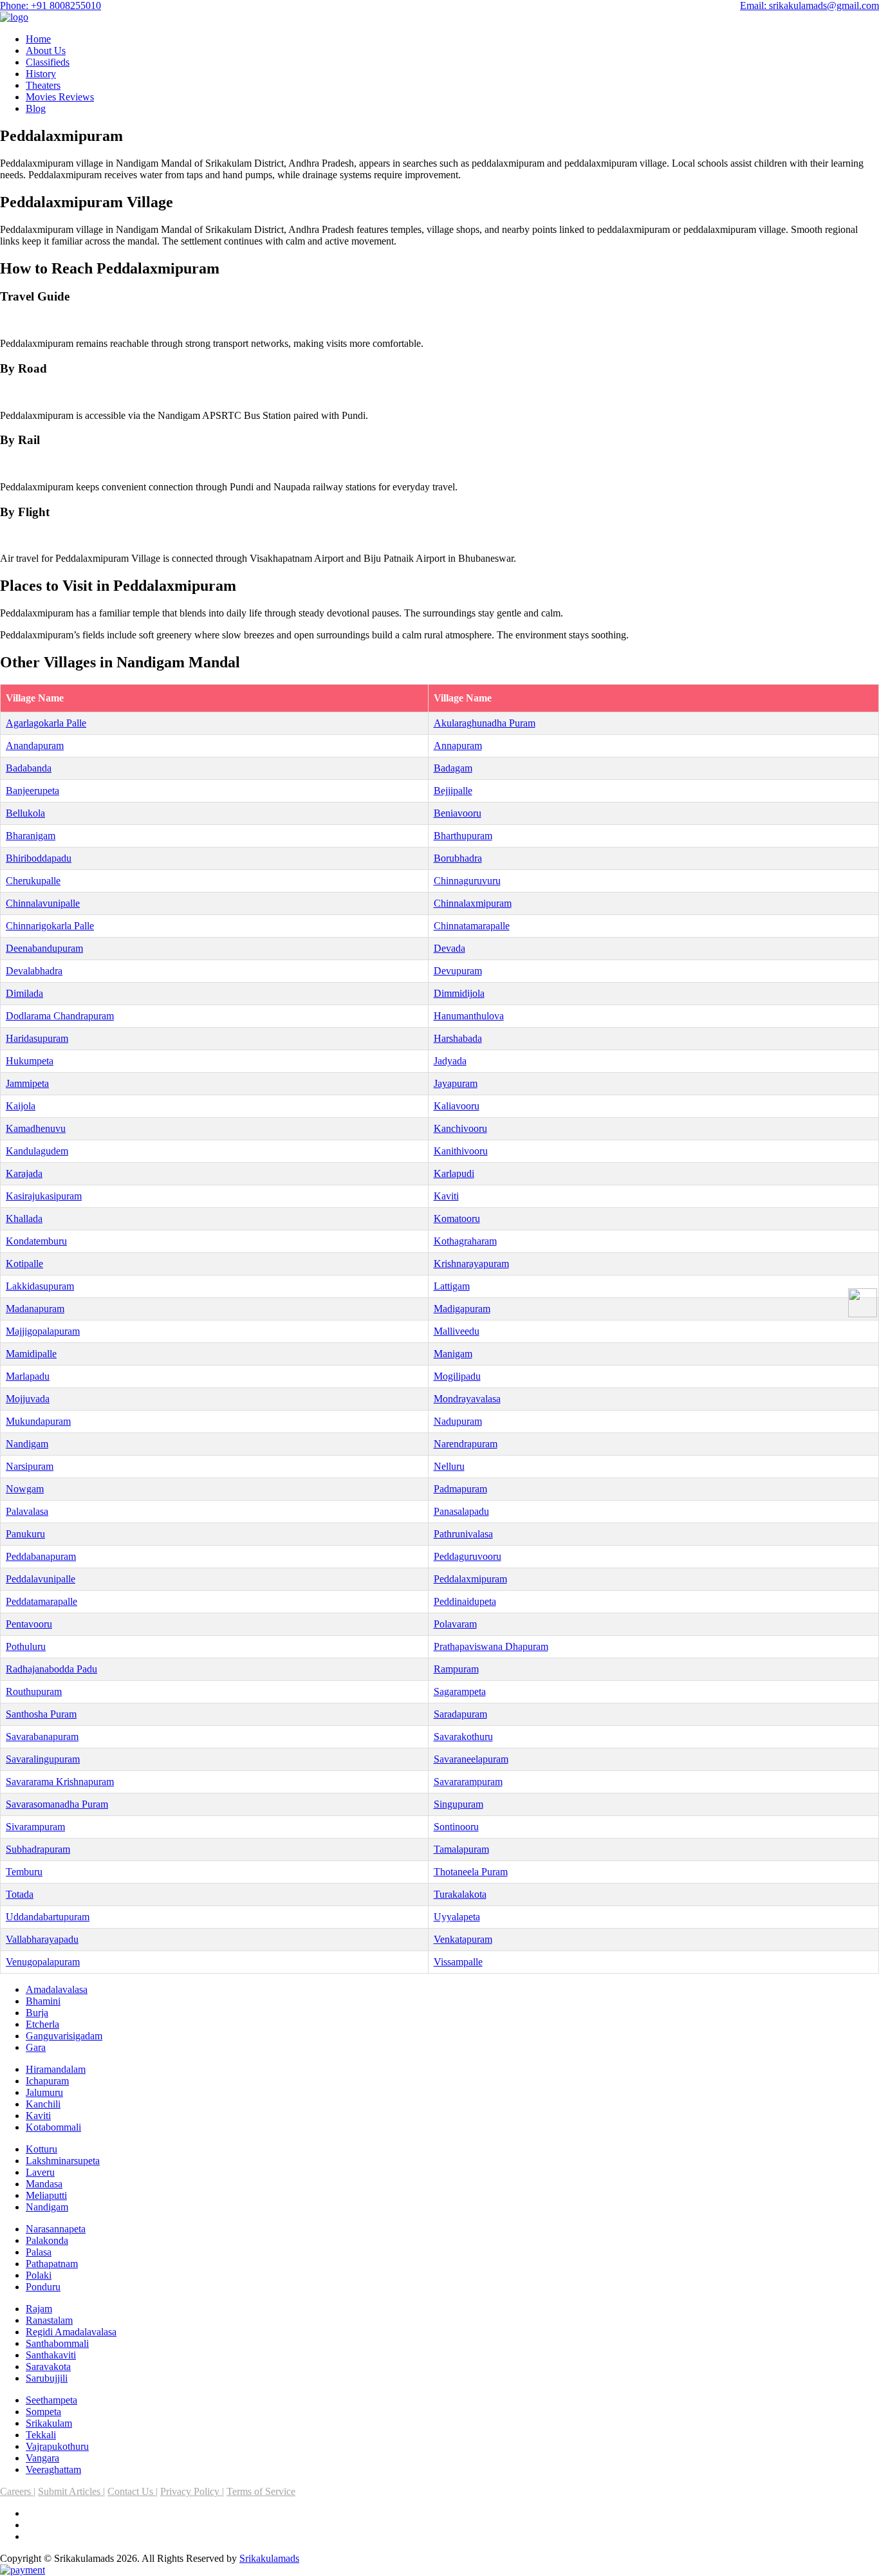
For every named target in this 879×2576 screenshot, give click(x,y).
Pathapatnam (52, 2264)
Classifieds (48, 62)
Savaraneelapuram (471, 1759)
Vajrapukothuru (57, 2446)
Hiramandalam (56, 2069)
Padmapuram (460, 1489)
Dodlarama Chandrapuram (60, 1016)
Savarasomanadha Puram (57, 1804)
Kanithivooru (461, 1151)
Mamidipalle (31, 1354)
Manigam (453, 1354)
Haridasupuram (37, 1038)
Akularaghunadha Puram (485, 723)
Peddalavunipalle (41, 1579)
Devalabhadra (34, 971)
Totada (20, 1894)
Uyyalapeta (457, 1917)
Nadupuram (458, 1421)
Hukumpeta (30, 1061)
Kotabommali (53, 2127)
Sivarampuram (35, 1827)
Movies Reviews (60, 97)
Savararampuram (468, 1782)
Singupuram (458, 1804)
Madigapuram (462, 1309)
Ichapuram (47, 2081)
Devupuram (458, 971)
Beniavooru (458, 813)
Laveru (40, 2172)
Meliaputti (46, 2195)
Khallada (24, 1219)
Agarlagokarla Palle (46, 723)
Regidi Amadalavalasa (71, 2332)
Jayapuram (456, 1083)
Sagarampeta (460, 1691)
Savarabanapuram (42, 1737)
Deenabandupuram (44, 948)
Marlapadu (28, 1376)
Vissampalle (458, 1962)
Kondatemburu (36, 1241)
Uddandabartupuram (48, 1917)
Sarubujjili (47, 2378)
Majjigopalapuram (43, 1331)
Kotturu (42, 2149)
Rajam (39, 2309)
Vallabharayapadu (42, 1939)
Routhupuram (34, 1691)
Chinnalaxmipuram (473, 903)
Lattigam (452, 1286)
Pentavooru (29, 1624)
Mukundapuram (38, 1421)
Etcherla (42, 2024)
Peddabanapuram (41, 1556)
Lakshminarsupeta (63, 2161)
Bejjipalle (453, 791)
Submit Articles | (71, 2491)
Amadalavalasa (57, 1989)
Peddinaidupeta (465, 1601)
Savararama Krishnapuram (60, 1782)
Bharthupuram (463, 836)
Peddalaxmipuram (470, 1579)
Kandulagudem (37, 1151)
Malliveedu (457, 1331)
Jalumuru (44, 2092)
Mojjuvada (28, 1399)
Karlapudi (454, 1173)
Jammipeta (27, 1083)
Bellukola (25, 813)
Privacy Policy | (192, 2491)
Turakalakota (460, 1894)
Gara (36, 2047)
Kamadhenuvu (36, 1128)
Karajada (24, 1173)
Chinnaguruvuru (467, 881)
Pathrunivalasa (463, 1534)
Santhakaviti (51, 2355)
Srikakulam (49, 2423)
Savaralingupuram (43, 1759)
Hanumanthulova (469, 1016)
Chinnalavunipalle (43, 903)
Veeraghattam (53, 2469)
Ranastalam (49, 2320)
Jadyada (450, 1061)
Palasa (39, 2252)
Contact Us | (133, 2491)
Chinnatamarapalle (472, 926)
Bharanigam (31, 836)
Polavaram (455, 1624)
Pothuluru (26, 1646)
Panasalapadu (461, 1511)
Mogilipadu (457, 1376)
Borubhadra (458, 858)
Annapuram (458, 746)
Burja (37, 2013)
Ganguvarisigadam (64, 2036)
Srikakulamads (269, 2558)
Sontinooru (456, 1827)
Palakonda (47, 2240)
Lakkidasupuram (40, 1286)
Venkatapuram (463, 1939)
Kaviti (446, 1196)
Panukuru (25, 1534)
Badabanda (29, 768)
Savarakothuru (463, 1737)
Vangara (42, 2458)
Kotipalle (24, 1264)
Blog (36, 108)
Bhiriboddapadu (39, 858)
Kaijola (21, 1106)
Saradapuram (460, 1714)
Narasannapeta (56, 2229)
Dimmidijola (459, 993)
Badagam (453, 768)
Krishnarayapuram (471, 1264)
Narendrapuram (466, 1444)
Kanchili (43, 2104)
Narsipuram (30, 1466)
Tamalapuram (461, 1849)
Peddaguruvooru (467, 1556)
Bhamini (43, 2001)
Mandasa (44, 2184)
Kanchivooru (460, 1128)
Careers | (18, 2491)
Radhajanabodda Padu (51, 1669)
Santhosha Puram (41, 1714)
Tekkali (41, 2435)
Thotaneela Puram (471, 1872)
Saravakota (48, 2367)
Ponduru (43, 2287)
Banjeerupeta (32, 791)
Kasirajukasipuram (44, 1196)
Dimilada (24, 993)
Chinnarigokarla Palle (50, 926)
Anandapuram (35, 746)
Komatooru (457, 1219)
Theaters (43, 85)
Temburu (24, 1872)
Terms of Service (261, 2491)
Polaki (39, 2275)
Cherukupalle (33, 881)
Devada (449, 948)
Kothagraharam (465, 1241)
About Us (46, 51)
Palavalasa (27, 1511)
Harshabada (458, 1038)
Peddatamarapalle (42, 1601)
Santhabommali (57, 2343)
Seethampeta (51, 2400)
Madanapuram (35, 1309)
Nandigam (27, 1444)
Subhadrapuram (38, 1849)
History (41, 74)
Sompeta (43, 2412)
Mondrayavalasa (467, 1399)
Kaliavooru (457, 1106)
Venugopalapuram (43, 1962)
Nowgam (25, 1489)
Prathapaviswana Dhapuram (491, 1646)
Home (38, 39)
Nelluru (449, 1466)
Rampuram (456, 1669)
